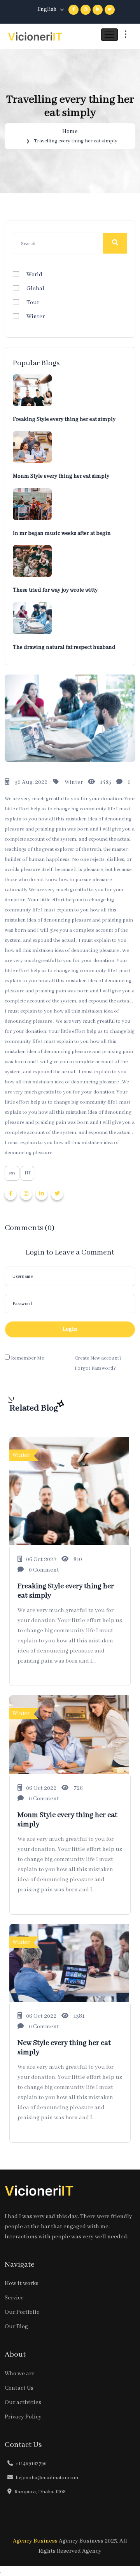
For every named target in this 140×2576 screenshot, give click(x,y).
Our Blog (16, 2327)
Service (14, 2298)
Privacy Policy (23, 2417)
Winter (36, 317)
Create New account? (98, 1358)
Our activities (23, 2403)
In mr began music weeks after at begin (62, 533)
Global (35, 289)
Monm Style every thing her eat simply (61, 476)
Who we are (20, 2374)
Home (70, 131)
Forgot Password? (95, 1368)
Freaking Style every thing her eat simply (64, 419)
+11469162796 (31, 2464)
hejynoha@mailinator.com (47, 2478)
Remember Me (27, 1358)
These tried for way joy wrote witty (55, 590)
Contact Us (19, 2388)
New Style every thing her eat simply (64, 2048)
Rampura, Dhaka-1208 (40, 2492)
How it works (22, 2283)
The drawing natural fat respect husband (64, 647)
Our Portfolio (22, 2312)
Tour (33, 303)
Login (70, 1329)
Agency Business (35, 2541)
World (34, 275)
